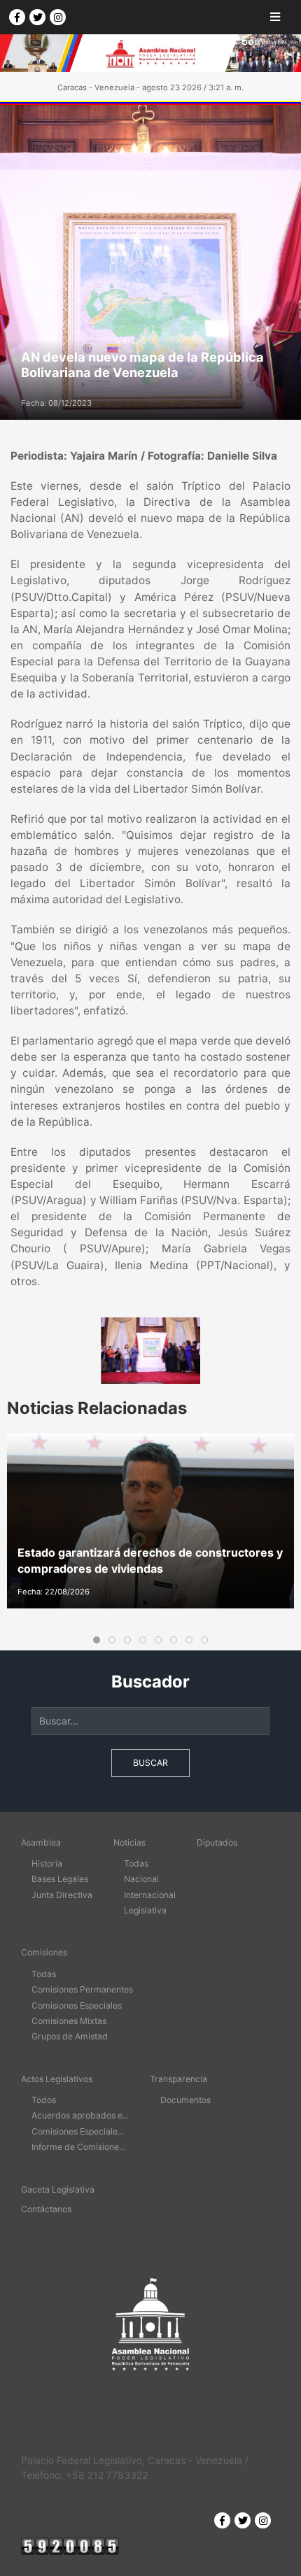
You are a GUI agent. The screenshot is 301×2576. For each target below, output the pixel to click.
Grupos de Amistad (70, 2036)
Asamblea (41, 1842)
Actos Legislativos (57, 2079)
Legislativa (145, 1910)
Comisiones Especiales (77, 2005)
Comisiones (44, 1952)
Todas (136, 1863)
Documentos (185, 2100)
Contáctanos (46, 2209)
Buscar (150, 1763)
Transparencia (178, 2079)
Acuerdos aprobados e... (80, 2115)
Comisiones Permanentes (82, 1989)
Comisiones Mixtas (69, 2021)
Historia (47, 1863)
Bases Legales (60, 1879)
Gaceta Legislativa (58, 2189)
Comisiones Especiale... (78, 2131)
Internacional (150, 1895)
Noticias (129, 1842)
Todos (44, 2100)
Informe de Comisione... (78, 2147)
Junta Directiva (62, 1895)
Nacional (141, 1879)
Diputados (217, 1842)
